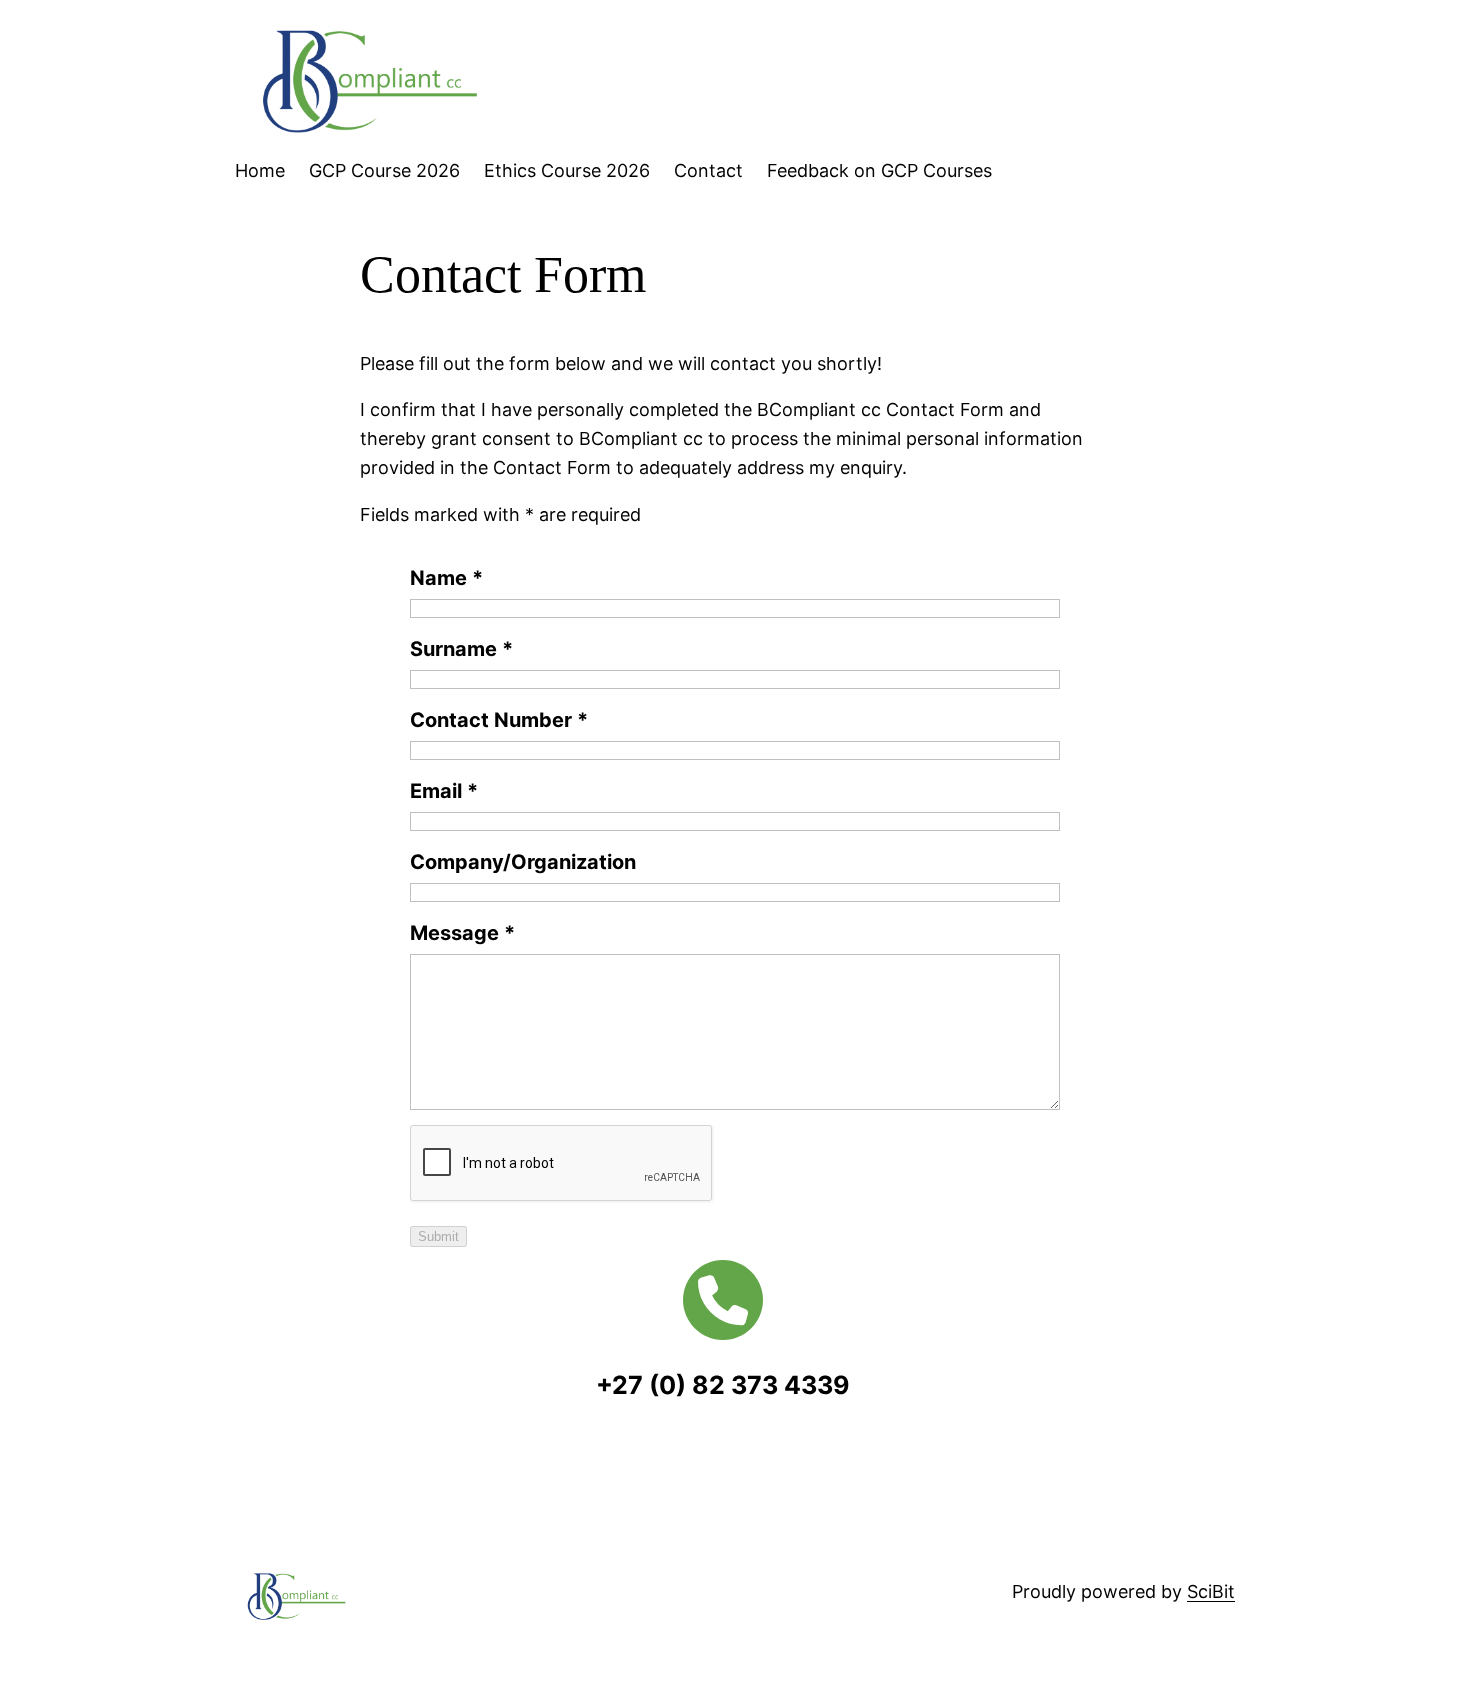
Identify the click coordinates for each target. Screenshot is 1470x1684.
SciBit (1211, 1591)
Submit (438, 1236)
